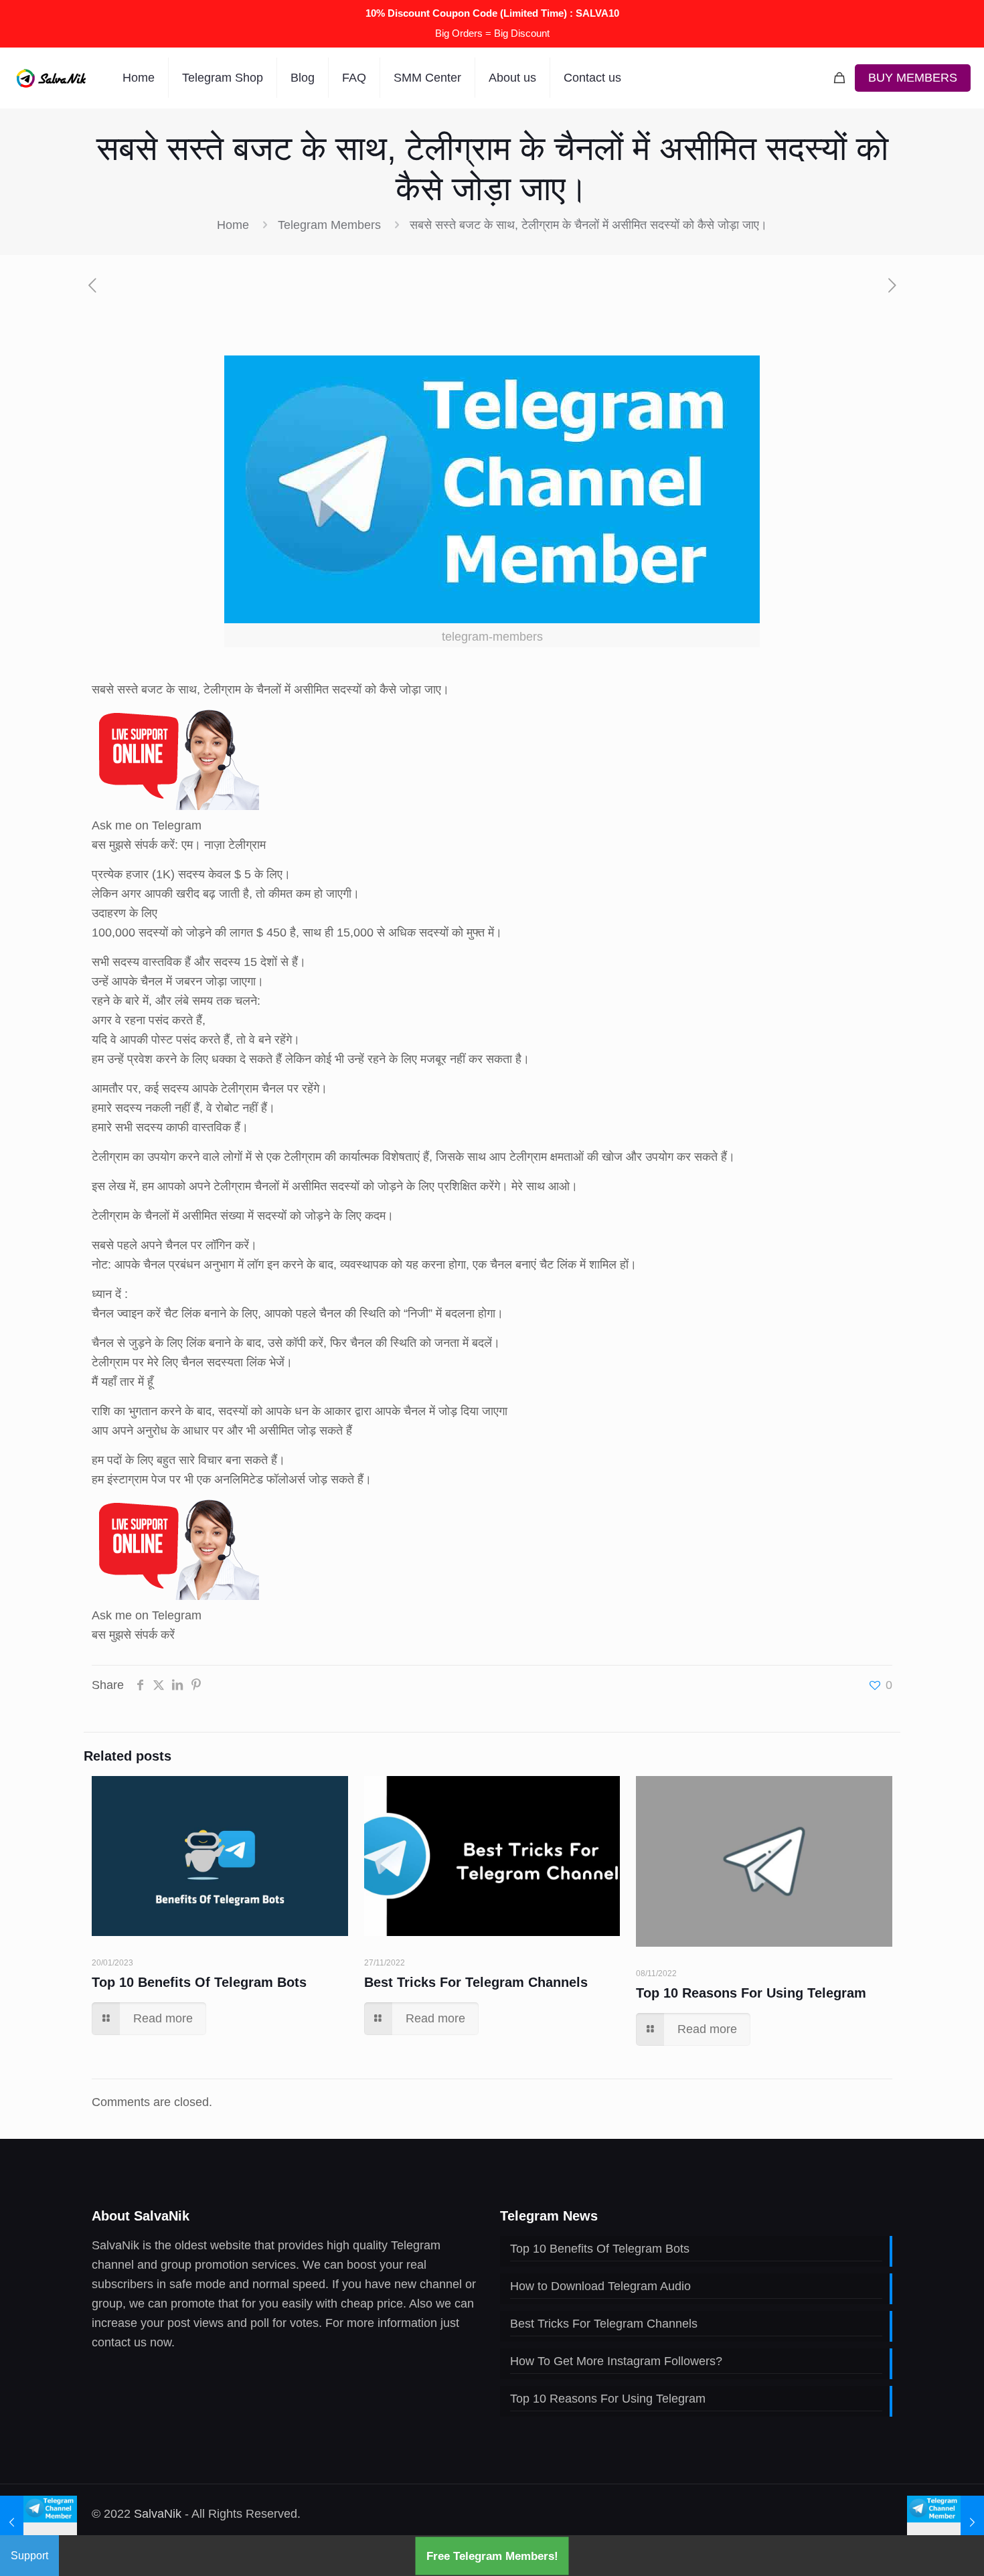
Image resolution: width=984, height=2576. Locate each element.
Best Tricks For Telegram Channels (476, 1982)
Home (233, 225)
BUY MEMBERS (913, 78)
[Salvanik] (51, 78)
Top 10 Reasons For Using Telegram (751, 1993)
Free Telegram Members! (492, 2556)
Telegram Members (329, 225)
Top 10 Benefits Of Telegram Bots (199, 1982)
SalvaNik (158, 2514)
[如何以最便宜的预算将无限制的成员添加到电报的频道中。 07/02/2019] (946, 2522)
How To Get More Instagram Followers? (616, 2361)
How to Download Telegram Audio (600, 2286)
